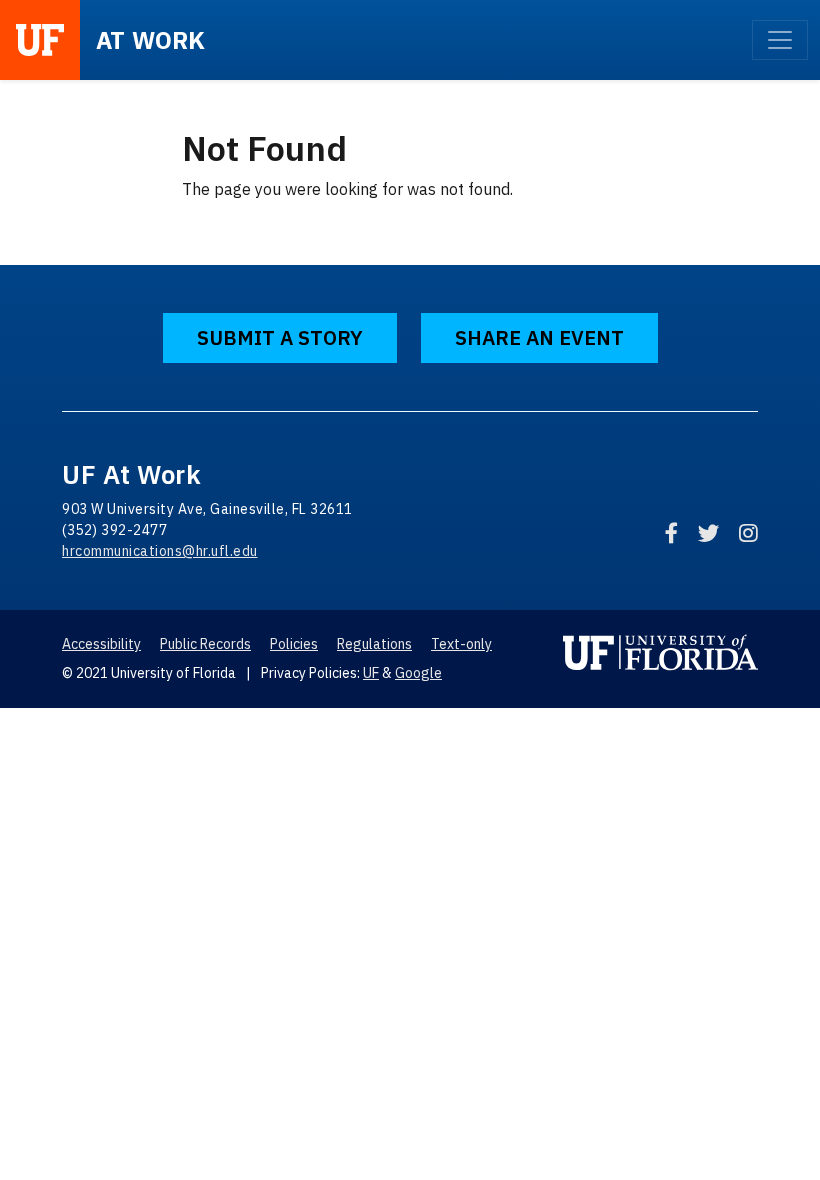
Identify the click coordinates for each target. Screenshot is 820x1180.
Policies (294, 644)
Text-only (461, 644)
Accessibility (101, 644)
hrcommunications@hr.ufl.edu (160, 551)
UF (371, 673)
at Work (151, 40)
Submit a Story (280, 337)
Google (418, 673)
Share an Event (539, 337)
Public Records (205, 644)
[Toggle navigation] (780, 40)
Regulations (374, 644)
